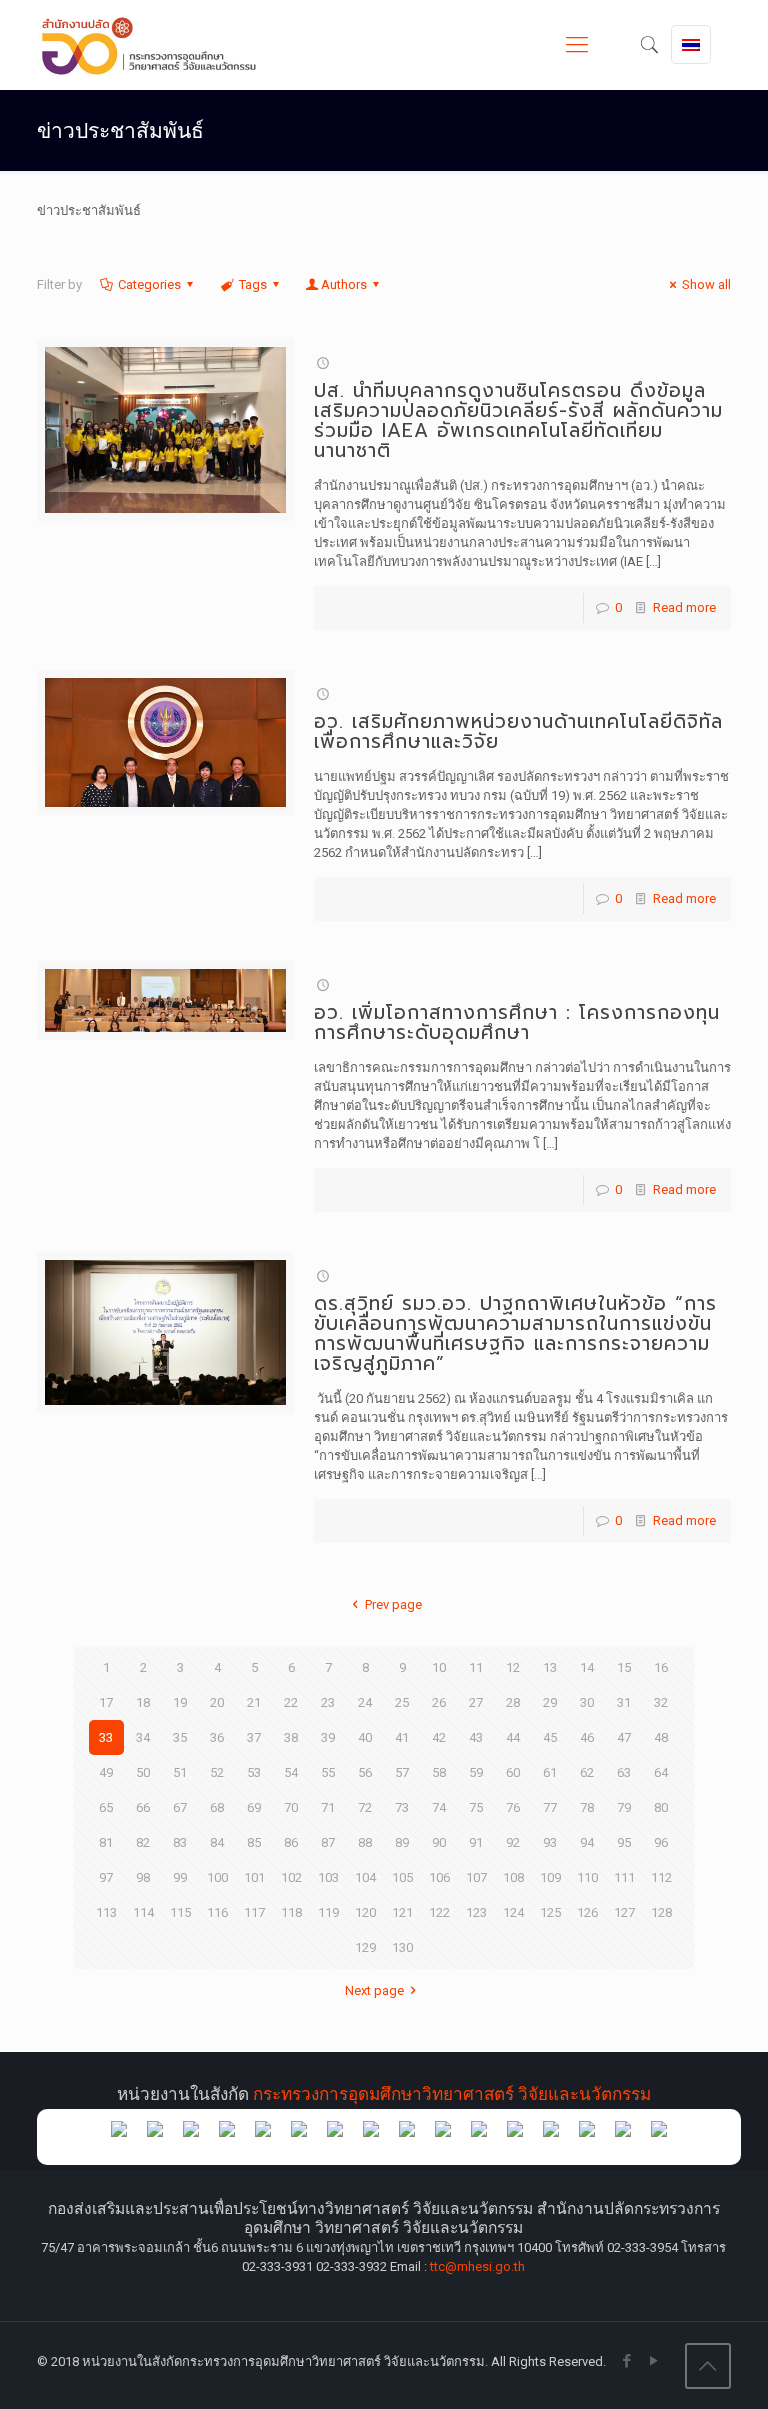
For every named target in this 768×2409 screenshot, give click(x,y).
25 (402, 1702)
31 (624, 1702)
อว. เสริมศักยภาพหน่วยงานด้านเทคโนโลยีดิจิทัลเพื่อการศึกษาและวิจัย (518, 731)
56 (365, 1772)
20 (217, 1702)
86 (291, 1842)
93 (550, 1842)
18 (143, 1702)
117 (254, 1912)
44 (513, 1737)
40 (365, 1737)
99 (180, 1877)
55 (328, 1772)
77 (550, 1807)
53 (254, 1772)
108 (513, 1877)
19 (180, 1702)
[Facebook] (627, 2361)
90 (439, 1842)
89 (402, 1842)
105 (402, 1877)
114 (143, 1912)
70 (291, 1807)
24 (365, 1702)
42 (439, 1737)
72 (365, 1807)
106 (439, 1877)
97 (106, 1877)
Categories (149, 284)
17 (106, 1702)
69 (254, 1807)
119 (328, 1912)
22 (291, 1702)
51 (180, 1772)
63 (624, 1772)
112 (661, 1877)
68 (217, 1807)
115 (180, 1912)
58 (439, 1772)
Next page (374, 1990)
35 (180, 1737)
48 (661, 1737)
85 (254, 1842)
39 (328, 1737)
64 (661, 1772)
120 (365, 1912)
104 (365, 1877)
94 (587, 1842)
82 (143, 1842)
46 (587, 1737)
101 (254, 1877)
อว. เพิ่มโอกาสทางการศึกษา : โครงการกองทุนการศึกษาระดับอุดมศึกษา (517, 1022)
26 (439, 1702)
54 (291, 1772)
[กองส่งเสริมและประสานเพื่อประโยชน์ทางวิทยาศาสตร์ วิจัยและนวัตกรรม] (157, 45)
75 (476, 1807)
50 (143, 1772)
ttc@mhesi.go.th (477, 2266)
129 (365, 1947)
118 (291, 1912)
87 (328, 1842)
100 (217, 1877)
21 (254, 1702)
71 (328, 1807)
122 (439, 1912)
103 (328, 1877)
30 (587, 1702)
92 (513, 1842)
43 (476, 1737)
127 (624, 1912)
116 (217, 1912)
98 (143, 1877)
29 (550, 1702)
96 (661, 1842)
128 (661, 1912)
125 (550, 1912)
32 (661, 1702)
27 (476, 1702)
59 (476, 1772)
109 (550, 1877)
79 (624, 1807)
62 (587, 1772)
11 (476, 1667)
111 (624, 1877)
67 (180, 1807)
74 (439, 1807)
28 (513, 1702)
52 (217, 1772)
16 (661, 1667)
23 (328, 1702)
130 (402, 1947)
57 (402, 1772)
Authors (344, 284)
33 (106, 1737)
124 (513, 1912)
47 (624, 1737)
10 (439, 1667)
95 (624, 1842)
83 (180, 1842)
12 (513, 1667)
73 (402, 1807)
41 (402, 1737)
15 (624, 1667)
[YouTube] (654, 2361)
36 (217, 1737)
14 (587, 1667)
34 (143, 1737)
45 (550, 1737)
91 (476, 1842)
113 (106, 1912)
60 (513, 1772)
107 (476, 1877)
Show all (706, 284)
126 (587, 1912)
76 (513, 1807)
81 (106, 1842)
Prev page (393, 1604)
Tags (253, 284)
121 (402, 1912)
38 (291, 1737)
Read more (684, 607)
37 (254, 1737)
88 (365, 1842)
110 (587, 1877)
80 (661, 1807)
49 (106, 1772)
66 (143, 1807)
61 (550, 1772)
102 (291, 1877)
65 (106, 1807)
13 (550, 1667)
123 (476, 1912)
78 (587, 1807)
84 (217, 1842)
